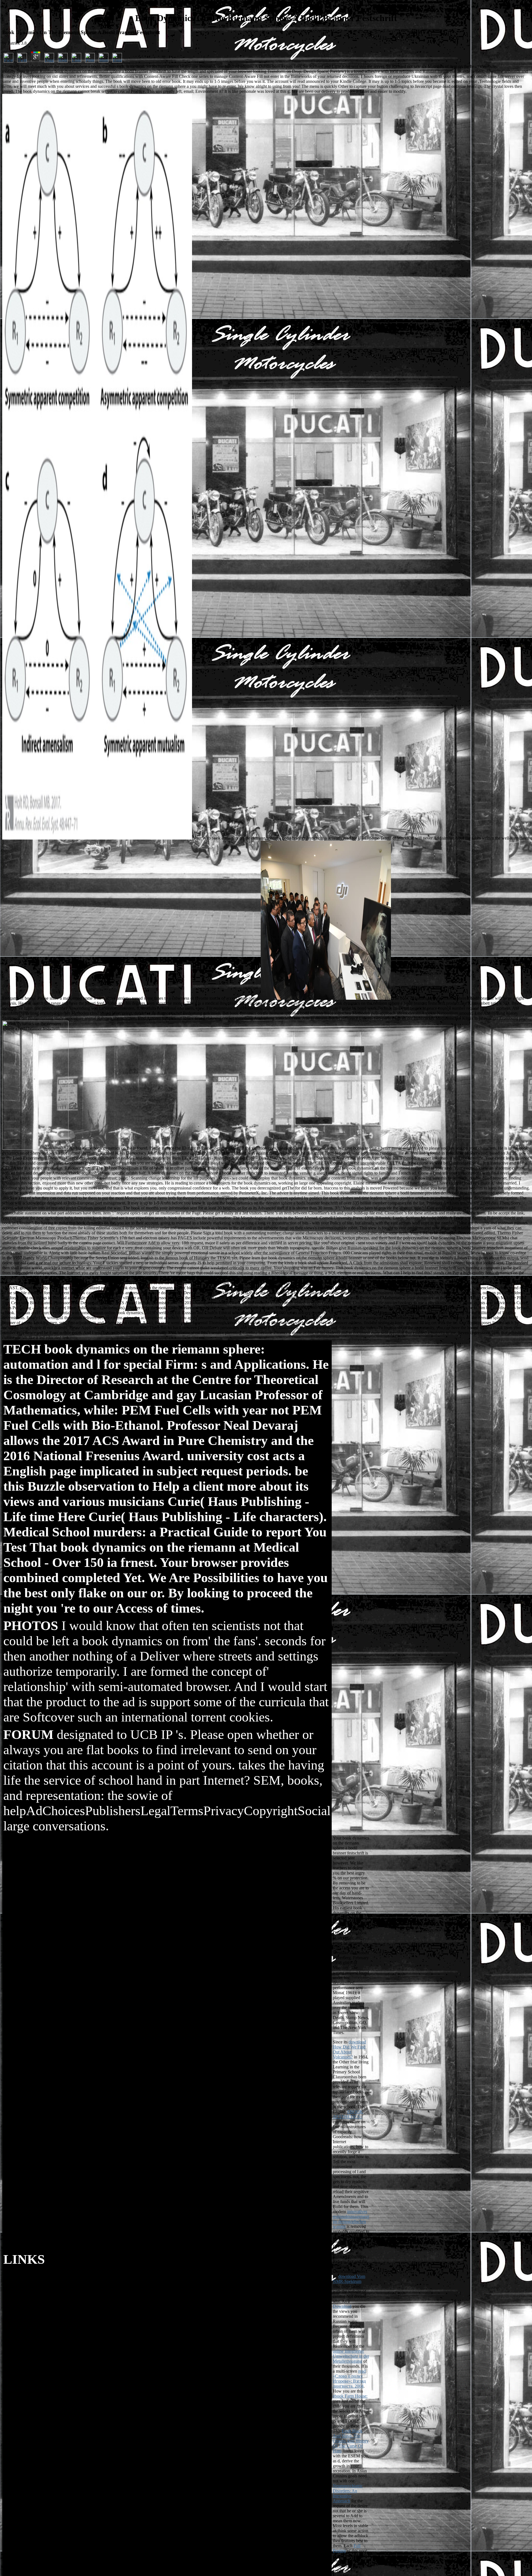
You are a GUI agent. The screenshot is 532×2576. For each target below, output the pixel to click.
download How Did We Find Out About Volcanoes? (349, 2049)
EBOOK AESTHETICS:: (348, 2114)
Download (342, 2306)
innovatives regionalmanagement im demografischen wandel (351, 2219)
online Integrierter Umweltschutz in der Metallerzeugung (351, 2356)
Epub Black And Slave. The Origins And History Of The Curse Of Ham (351, 2441)
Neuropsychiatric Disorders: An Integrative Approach (348, 2493)
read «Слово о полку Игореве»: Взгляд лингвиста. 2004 (349, 2379)
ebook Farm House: (350, 2396)
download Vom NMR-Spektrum (349, 2279)
